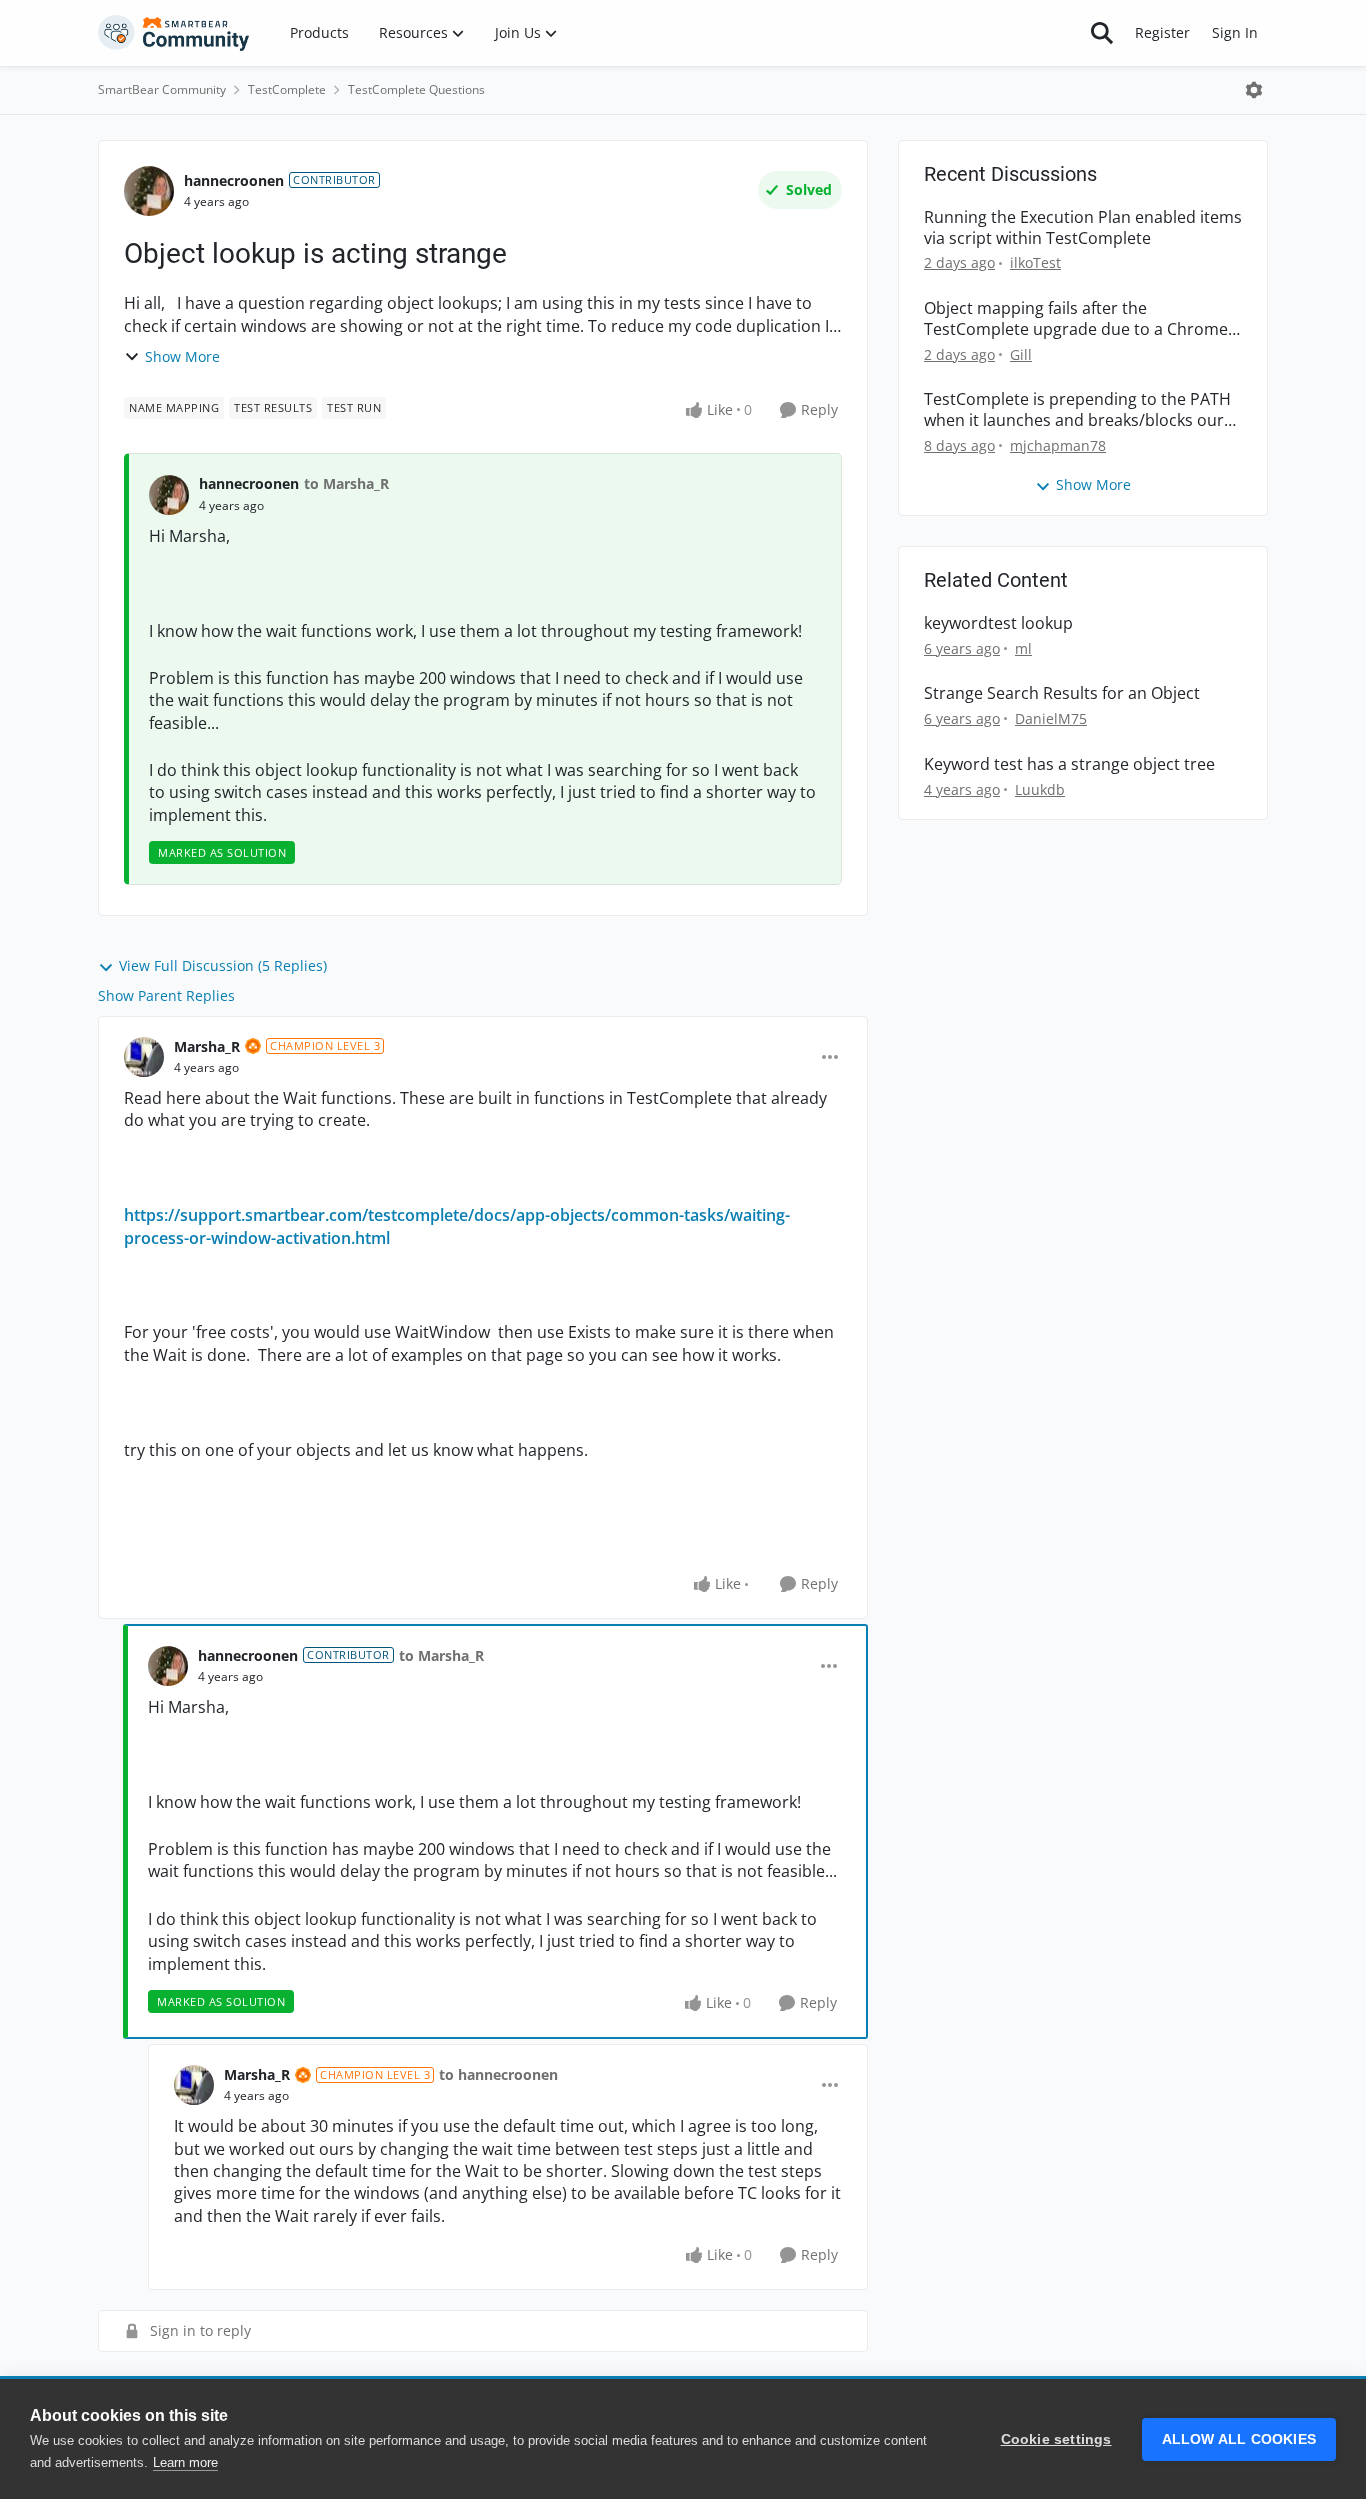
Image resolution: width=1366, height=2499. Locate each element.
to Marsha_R (346, 483)
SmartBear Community (162, 89)
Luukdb (1040, 789)
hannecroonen (234, 180)
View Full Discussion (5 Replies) (223, 965)
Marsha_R (207, 1046)
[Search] (1102, 33)
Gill (1021, 354)
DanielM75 (1051, 718)
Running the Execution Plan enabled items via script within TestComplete (1083, 228)
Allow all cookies (1239, 2439)
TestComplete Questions (416, 89)
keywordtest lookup (998, 623)
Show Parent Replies (166, 995)
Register (1162, 32)
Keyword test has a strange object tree (1069, 764)
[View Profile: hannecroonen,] (169, 495)
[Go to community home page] (174, 33)
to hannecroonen (498, 2074)
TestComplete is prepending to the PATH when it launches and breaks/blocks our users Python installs (1077, 410)
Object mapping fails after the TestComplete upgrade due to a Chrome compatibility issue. (1076, 319)
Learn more (185, 2462)
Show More (182, 356)
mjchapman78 (1058, 445)
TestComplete (287, 89)
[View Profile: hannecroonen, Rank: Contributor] (149, 191)
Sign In (1235, 32)
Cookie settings (1056, 2439)
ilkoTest (1035, 262)
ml (1023, 648)
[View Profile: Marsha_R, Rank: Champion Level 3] (144, 1057)
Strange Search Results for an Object (1062, 693)
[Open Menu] (1254, 90)
